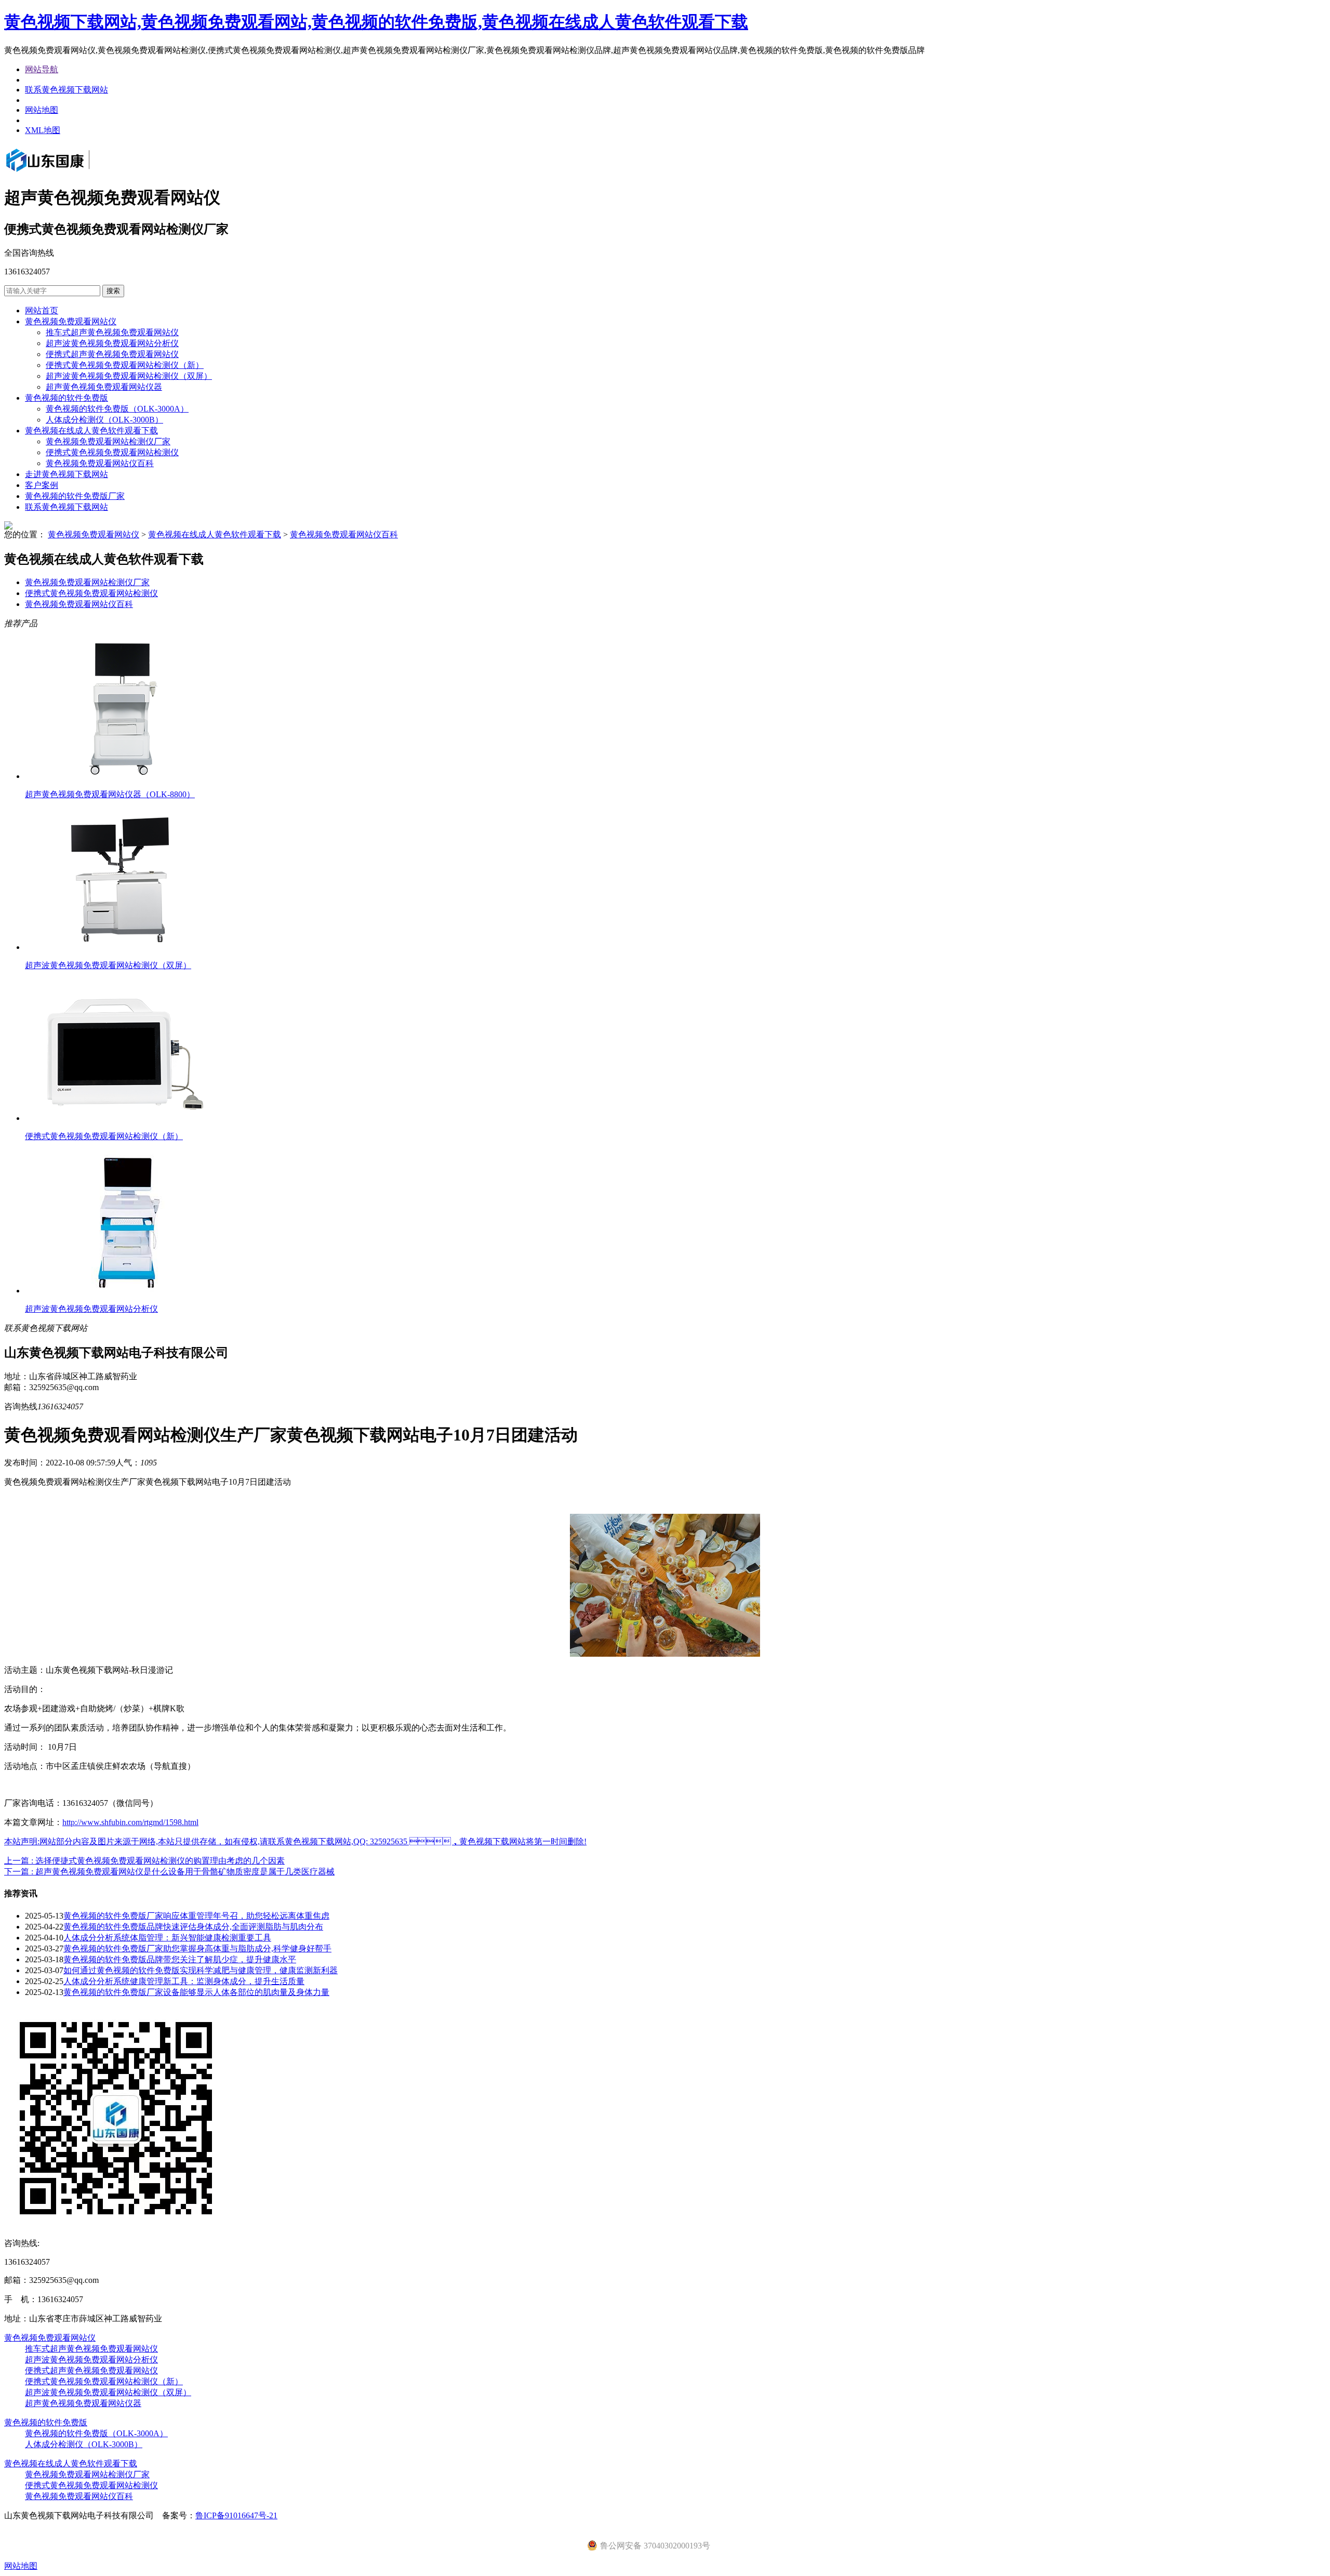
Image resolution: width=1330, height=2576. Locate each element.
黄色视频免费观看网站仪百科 (100, 463)
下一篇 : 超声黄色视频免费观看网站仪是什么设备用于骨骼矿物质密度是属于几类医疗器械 (169, 1872)
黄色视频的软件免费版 (66, 398)
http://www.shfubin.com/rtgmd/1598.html (130, 1822)
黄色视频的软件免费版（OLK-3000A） (117, 409)
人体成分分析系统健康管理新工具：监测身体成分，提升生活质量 (184, 1981)
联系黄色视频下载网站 (66, 90)
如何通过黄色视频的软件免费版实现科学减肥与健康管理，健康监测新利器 (201, 1970)
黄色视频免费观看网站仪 (71, 321)
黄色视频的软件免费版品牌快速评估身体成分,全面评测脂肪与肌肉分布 (193, 1927)
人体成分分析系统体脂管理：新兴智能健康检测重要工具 (167, 1938)
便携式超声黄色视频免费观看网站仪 (112, 354)
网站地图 (42, 110)
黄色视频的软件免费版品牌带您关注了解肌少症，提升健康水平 (180, 1959)
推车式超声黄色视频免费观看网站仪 (112, 332)
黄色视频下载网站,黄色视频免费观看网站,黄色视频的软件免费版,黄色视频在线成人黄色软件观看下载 (376, 22)
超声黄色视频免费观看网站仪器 (104, 387)
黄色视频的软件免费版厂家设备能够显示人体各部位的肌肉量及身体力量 (196, 1992)
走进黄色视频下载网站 (66, 474)
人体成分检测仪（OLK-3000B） (104, 420)
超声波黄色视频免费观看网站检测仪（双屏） (129, 376)
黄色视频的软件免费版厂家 (75, 496)
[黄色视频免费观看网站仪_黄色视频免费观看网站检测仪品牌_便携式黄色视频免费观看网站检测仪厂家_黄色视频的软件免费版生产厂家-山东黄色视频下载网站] (62, 173)
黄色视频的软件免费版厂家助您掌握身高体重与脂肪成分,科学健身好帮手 (197, 1948)
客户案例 (42, 485)
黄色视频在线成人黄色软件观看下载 (91, 431)
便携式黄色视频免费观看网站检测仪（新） (125, 365)
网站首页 (42, 311)
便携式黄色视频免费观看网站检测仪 (112, 452)
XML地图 (43, 130)
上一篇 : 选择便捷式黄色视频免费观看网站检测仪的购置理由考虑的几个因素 (144, 1861)
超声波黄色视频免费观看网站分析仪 (112, 343)
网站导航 (42, 69)
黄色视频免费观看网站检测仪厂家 (108, 441)
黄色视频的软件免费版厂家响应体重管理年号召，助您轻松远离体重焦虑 (196, 1916)
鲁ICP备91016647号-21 (236, 2515)
